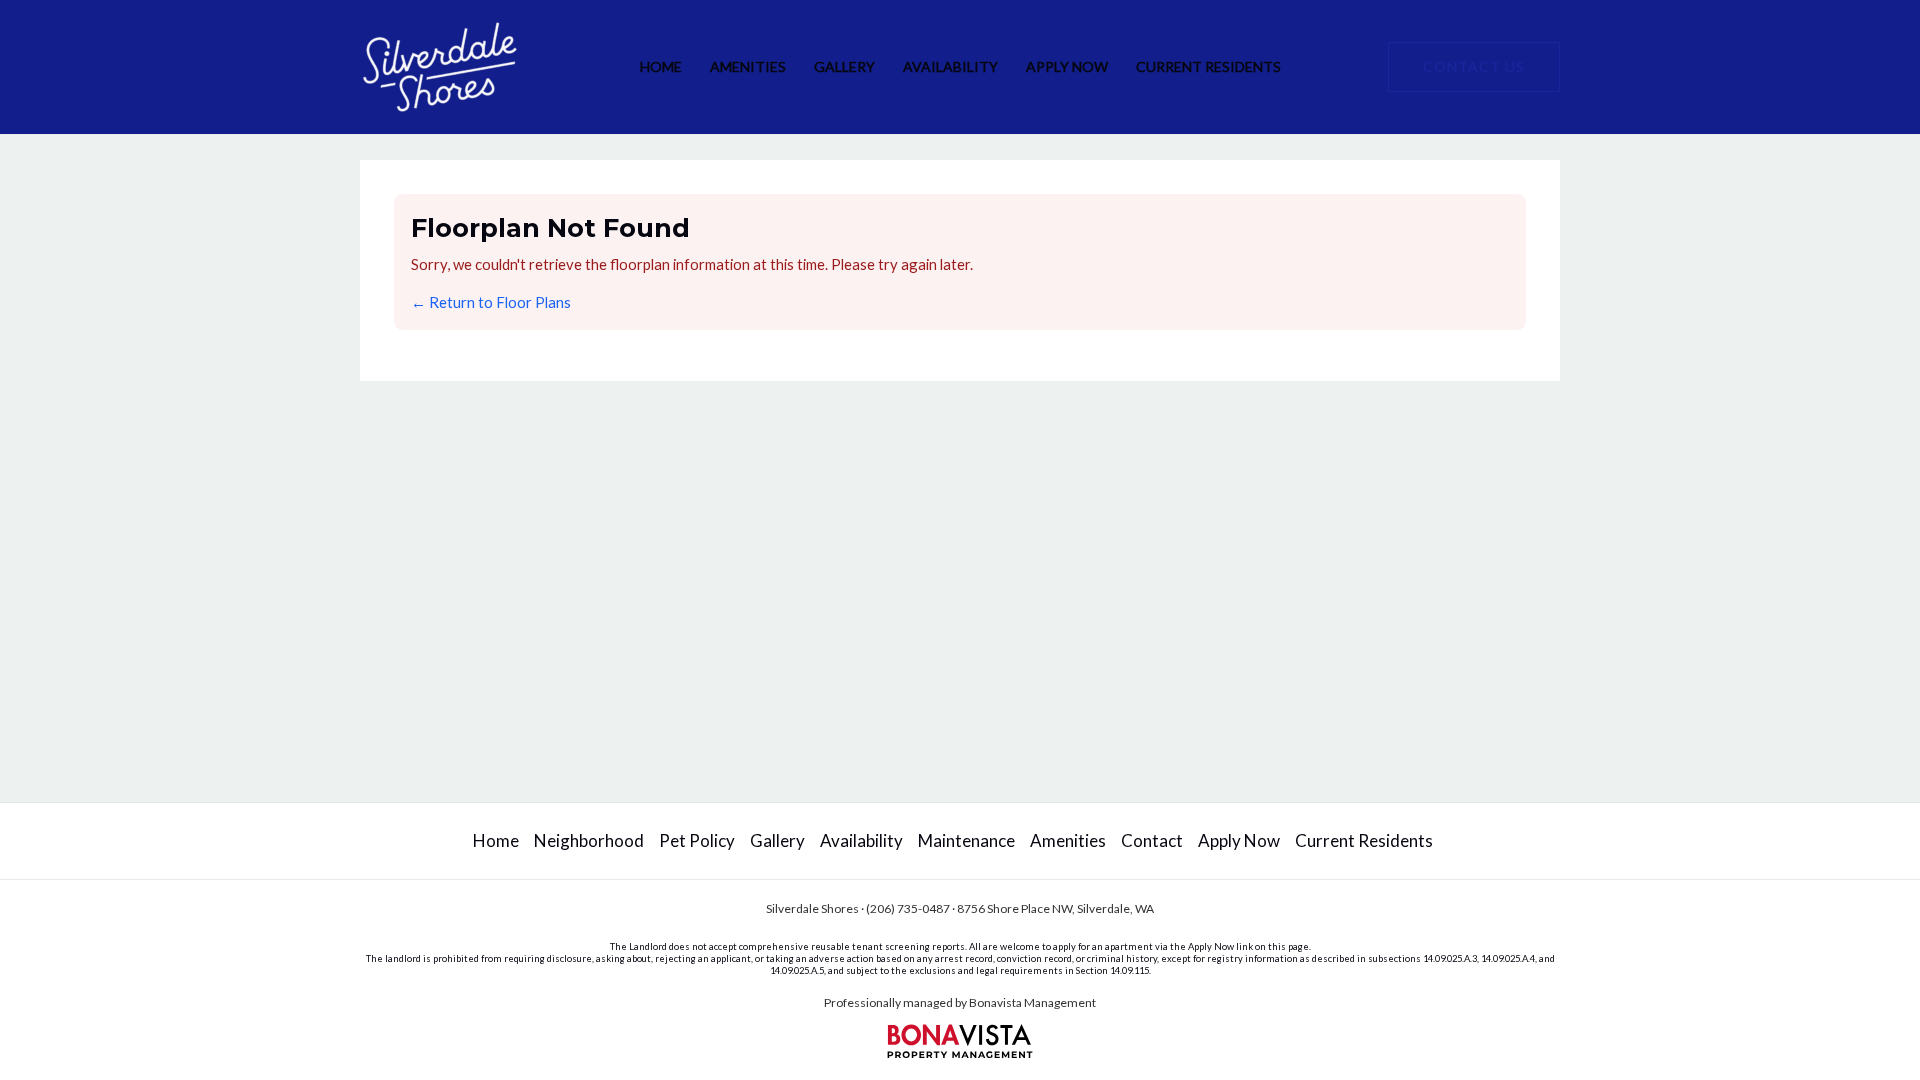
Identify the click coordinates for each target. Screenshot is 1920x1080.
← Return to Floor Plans (491, 302)
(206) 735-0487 (908, 908)
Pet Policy (697, 840)
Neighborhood (589, 840)
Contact (1152, 840)
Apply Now (1067, 66)
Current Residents (1208, 66)
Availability (950, 66)
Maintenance (966, 840)
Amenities (748, 66)
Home (661, 66)
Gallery (844, 66)
